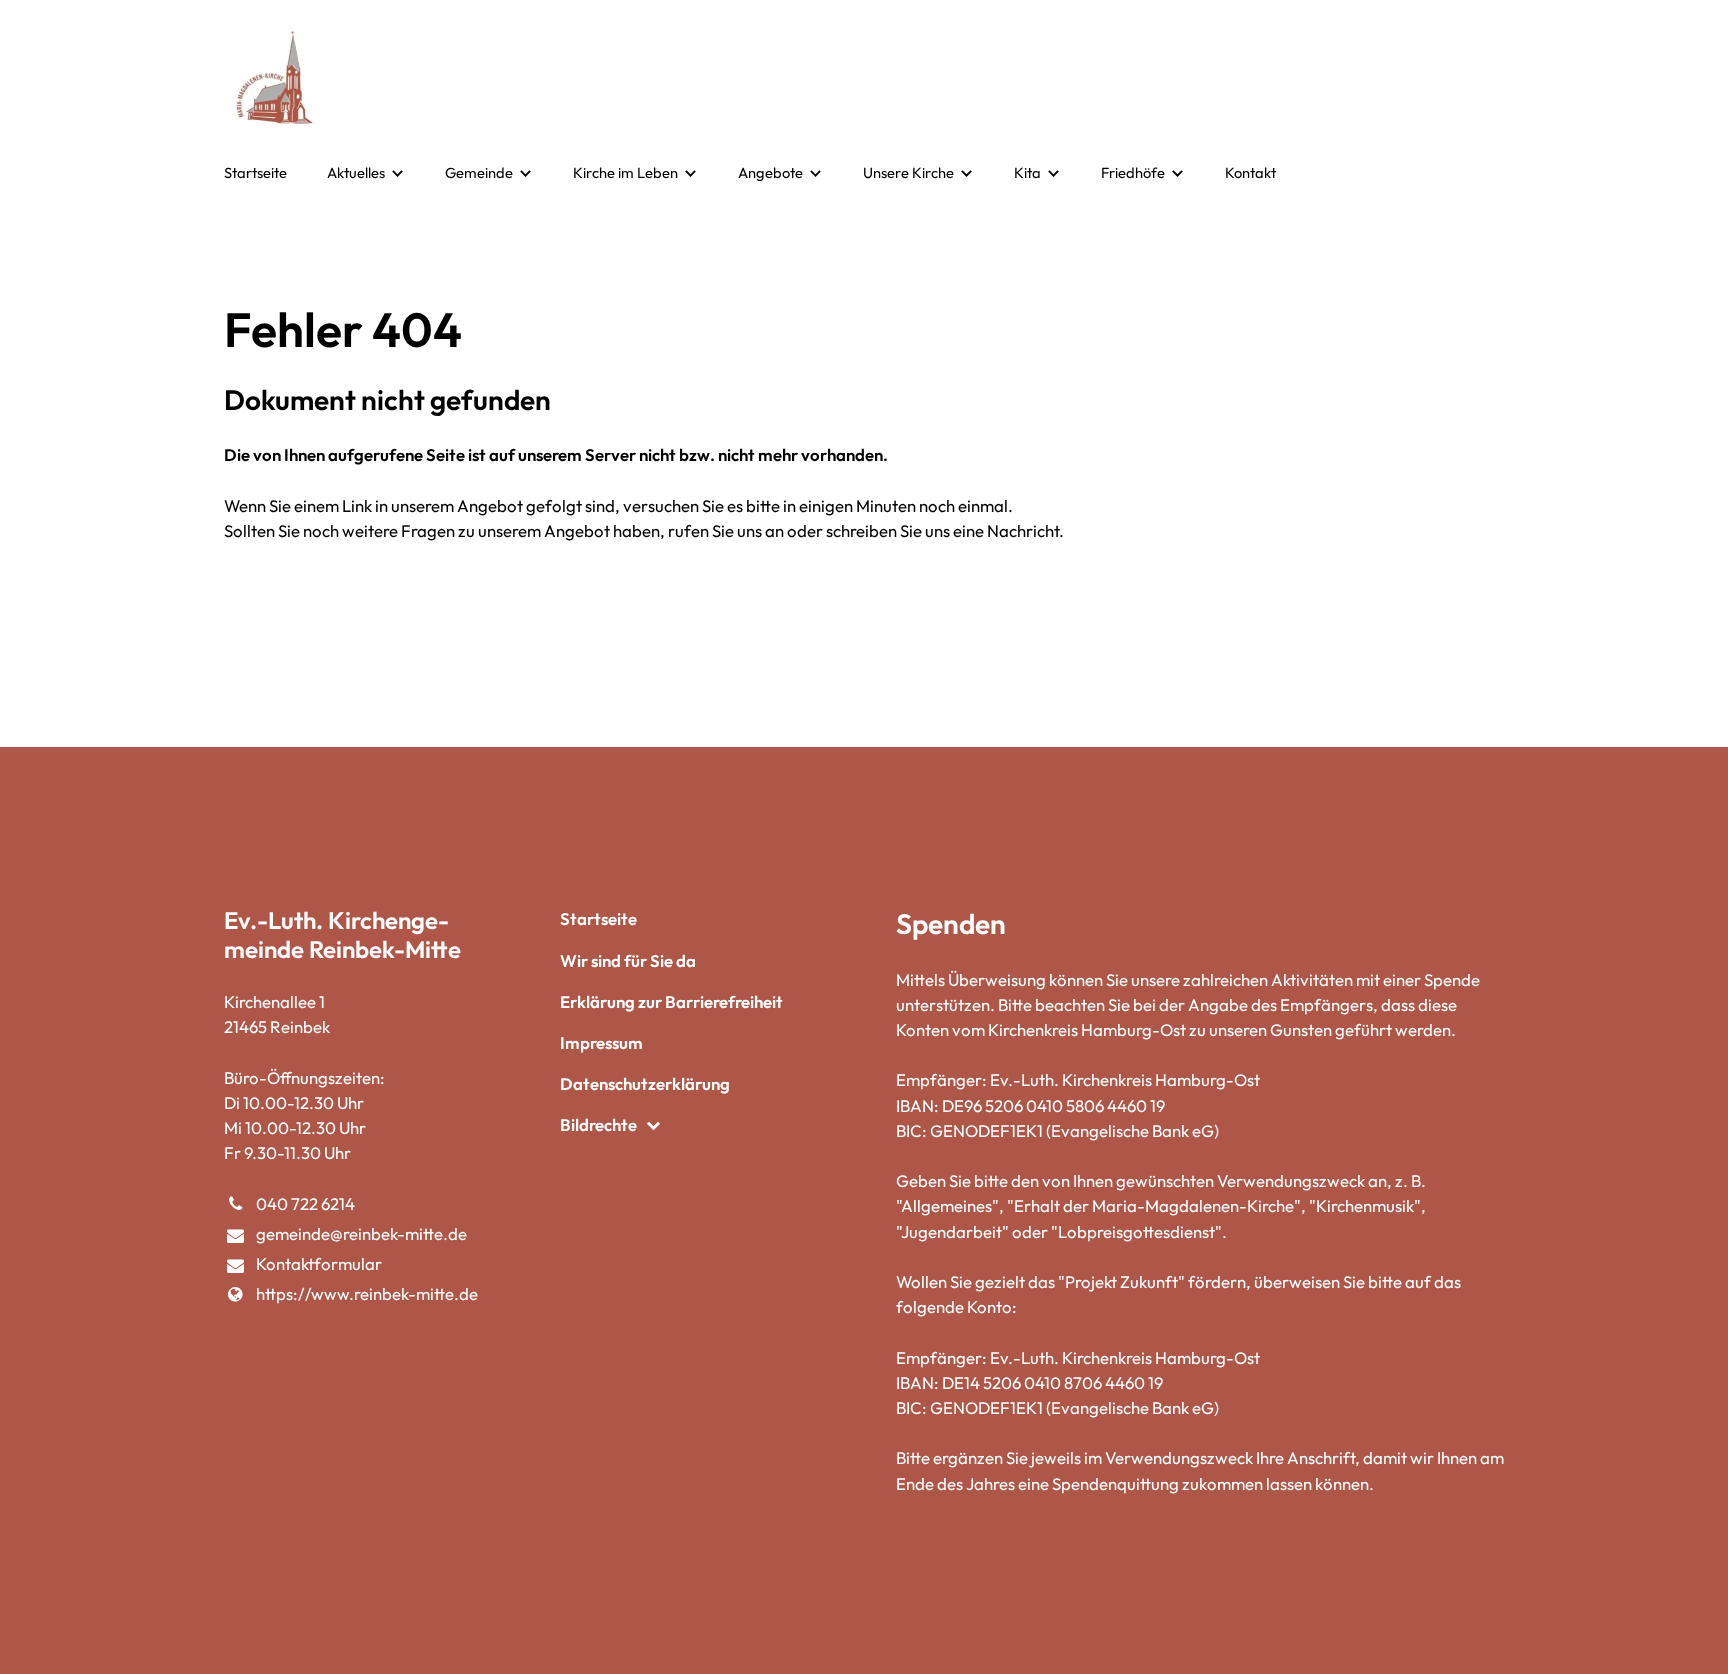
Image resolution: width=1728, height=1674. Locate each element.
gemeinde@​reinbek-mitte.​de (361, 1233)
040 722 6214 (305, 1203)
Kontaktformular (319, 1263)
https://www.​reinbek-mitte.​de (367, 1293)
